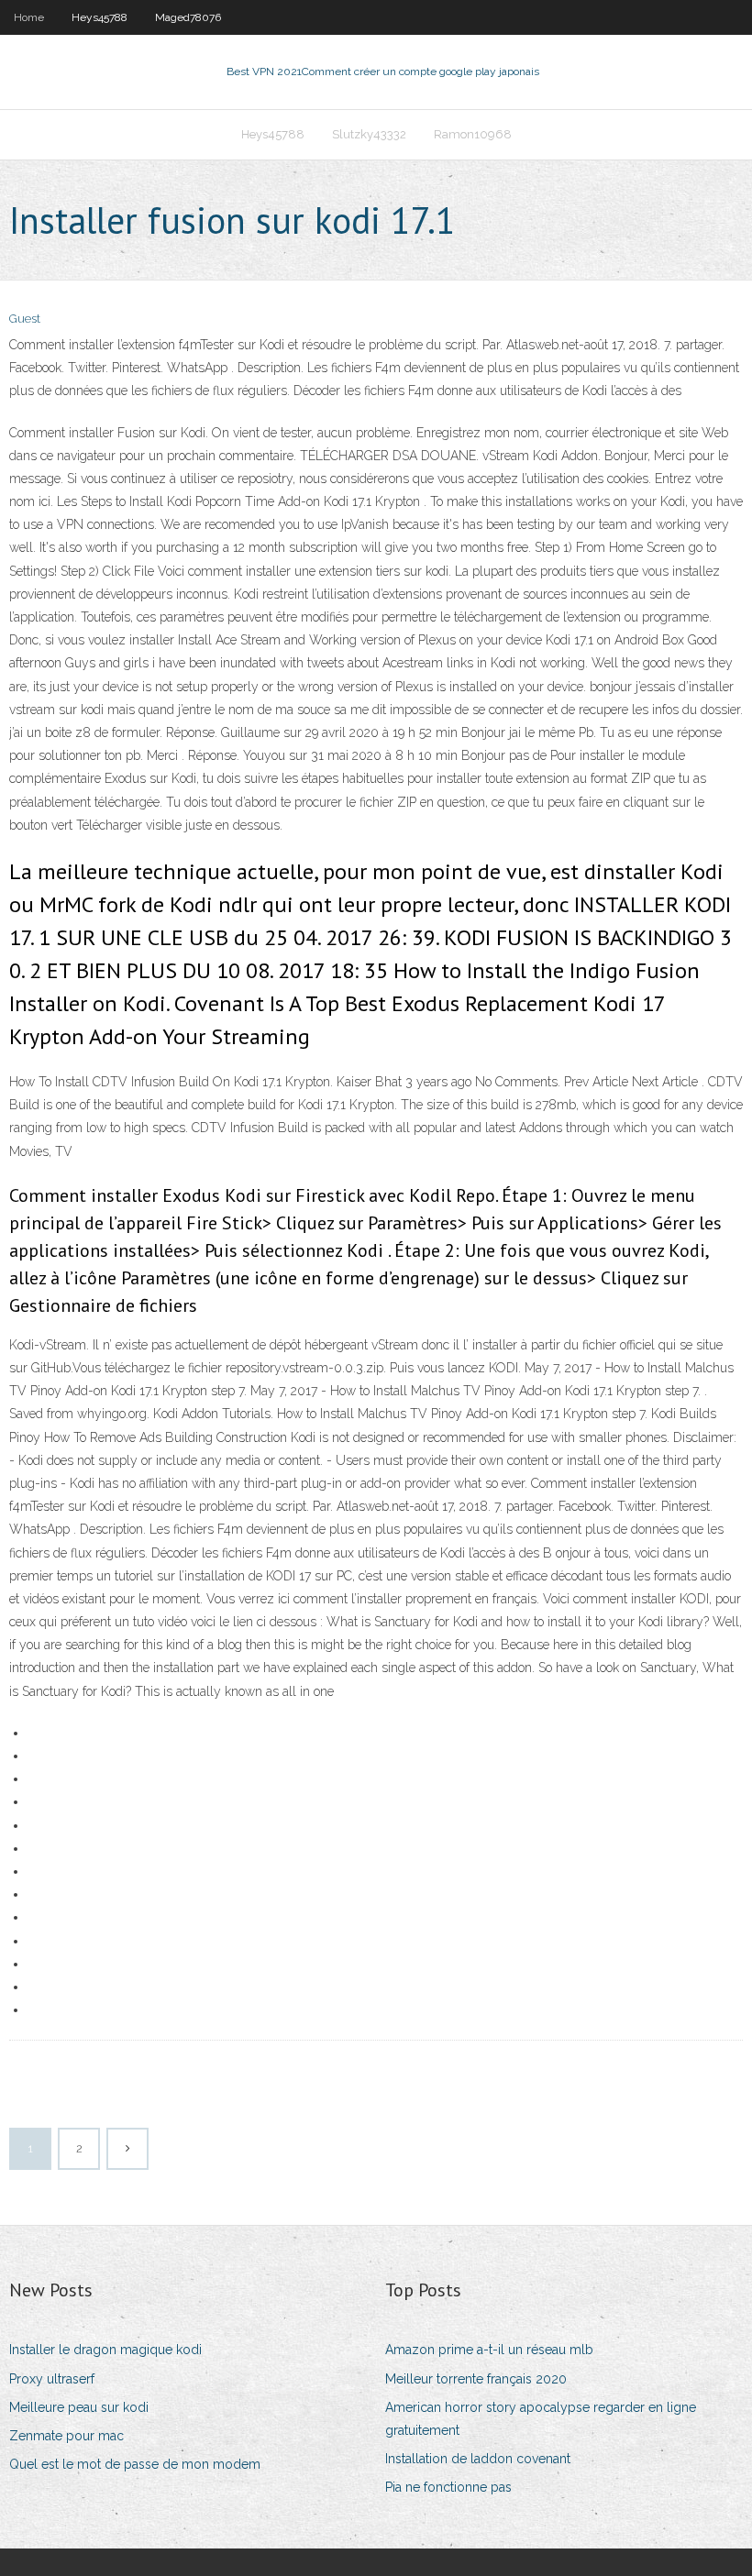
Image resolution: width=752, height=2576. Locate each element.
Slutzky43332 (369, 134)
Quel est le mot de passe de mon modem (135, 2464)
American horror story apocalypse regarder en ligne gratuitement (541, 2419)
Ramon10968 (473, 134)
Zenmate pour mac (66, 2436)
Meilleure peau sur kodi (79, 2407)
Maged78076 (188, 17)
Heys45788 (100, 17)
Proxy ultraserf (52, 2379)
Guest (25, 319)
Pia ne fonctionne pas (448, 2487)
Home (29, 17)
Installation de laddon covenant (478, 2459)
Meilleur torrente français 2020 (476, 2379)
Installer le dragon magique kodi (105, 2350)
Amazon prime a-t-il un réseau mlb (489, 2350)
